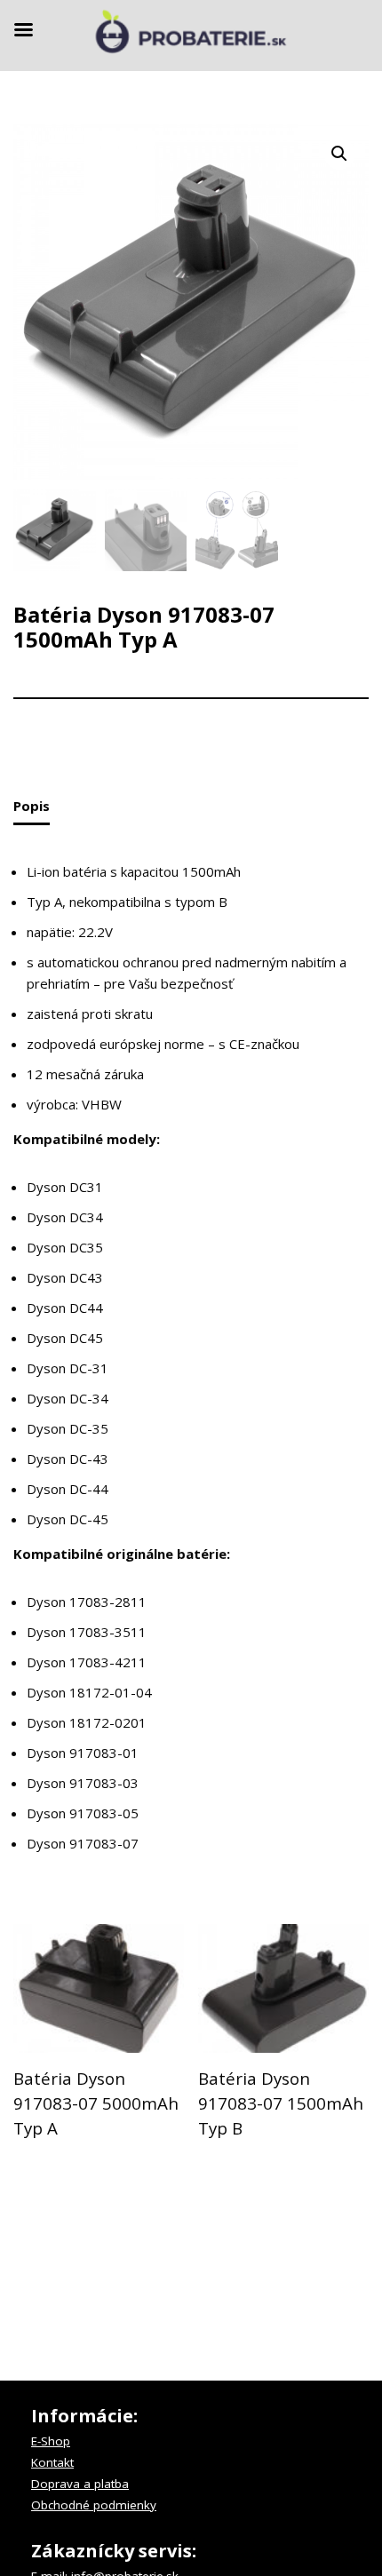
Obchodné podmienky (94, 2505)
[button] (339, 154)
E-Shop (51, 2441)
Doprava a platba (80, 2484)
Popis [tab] (32, 806)
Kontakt (52, 2462)
